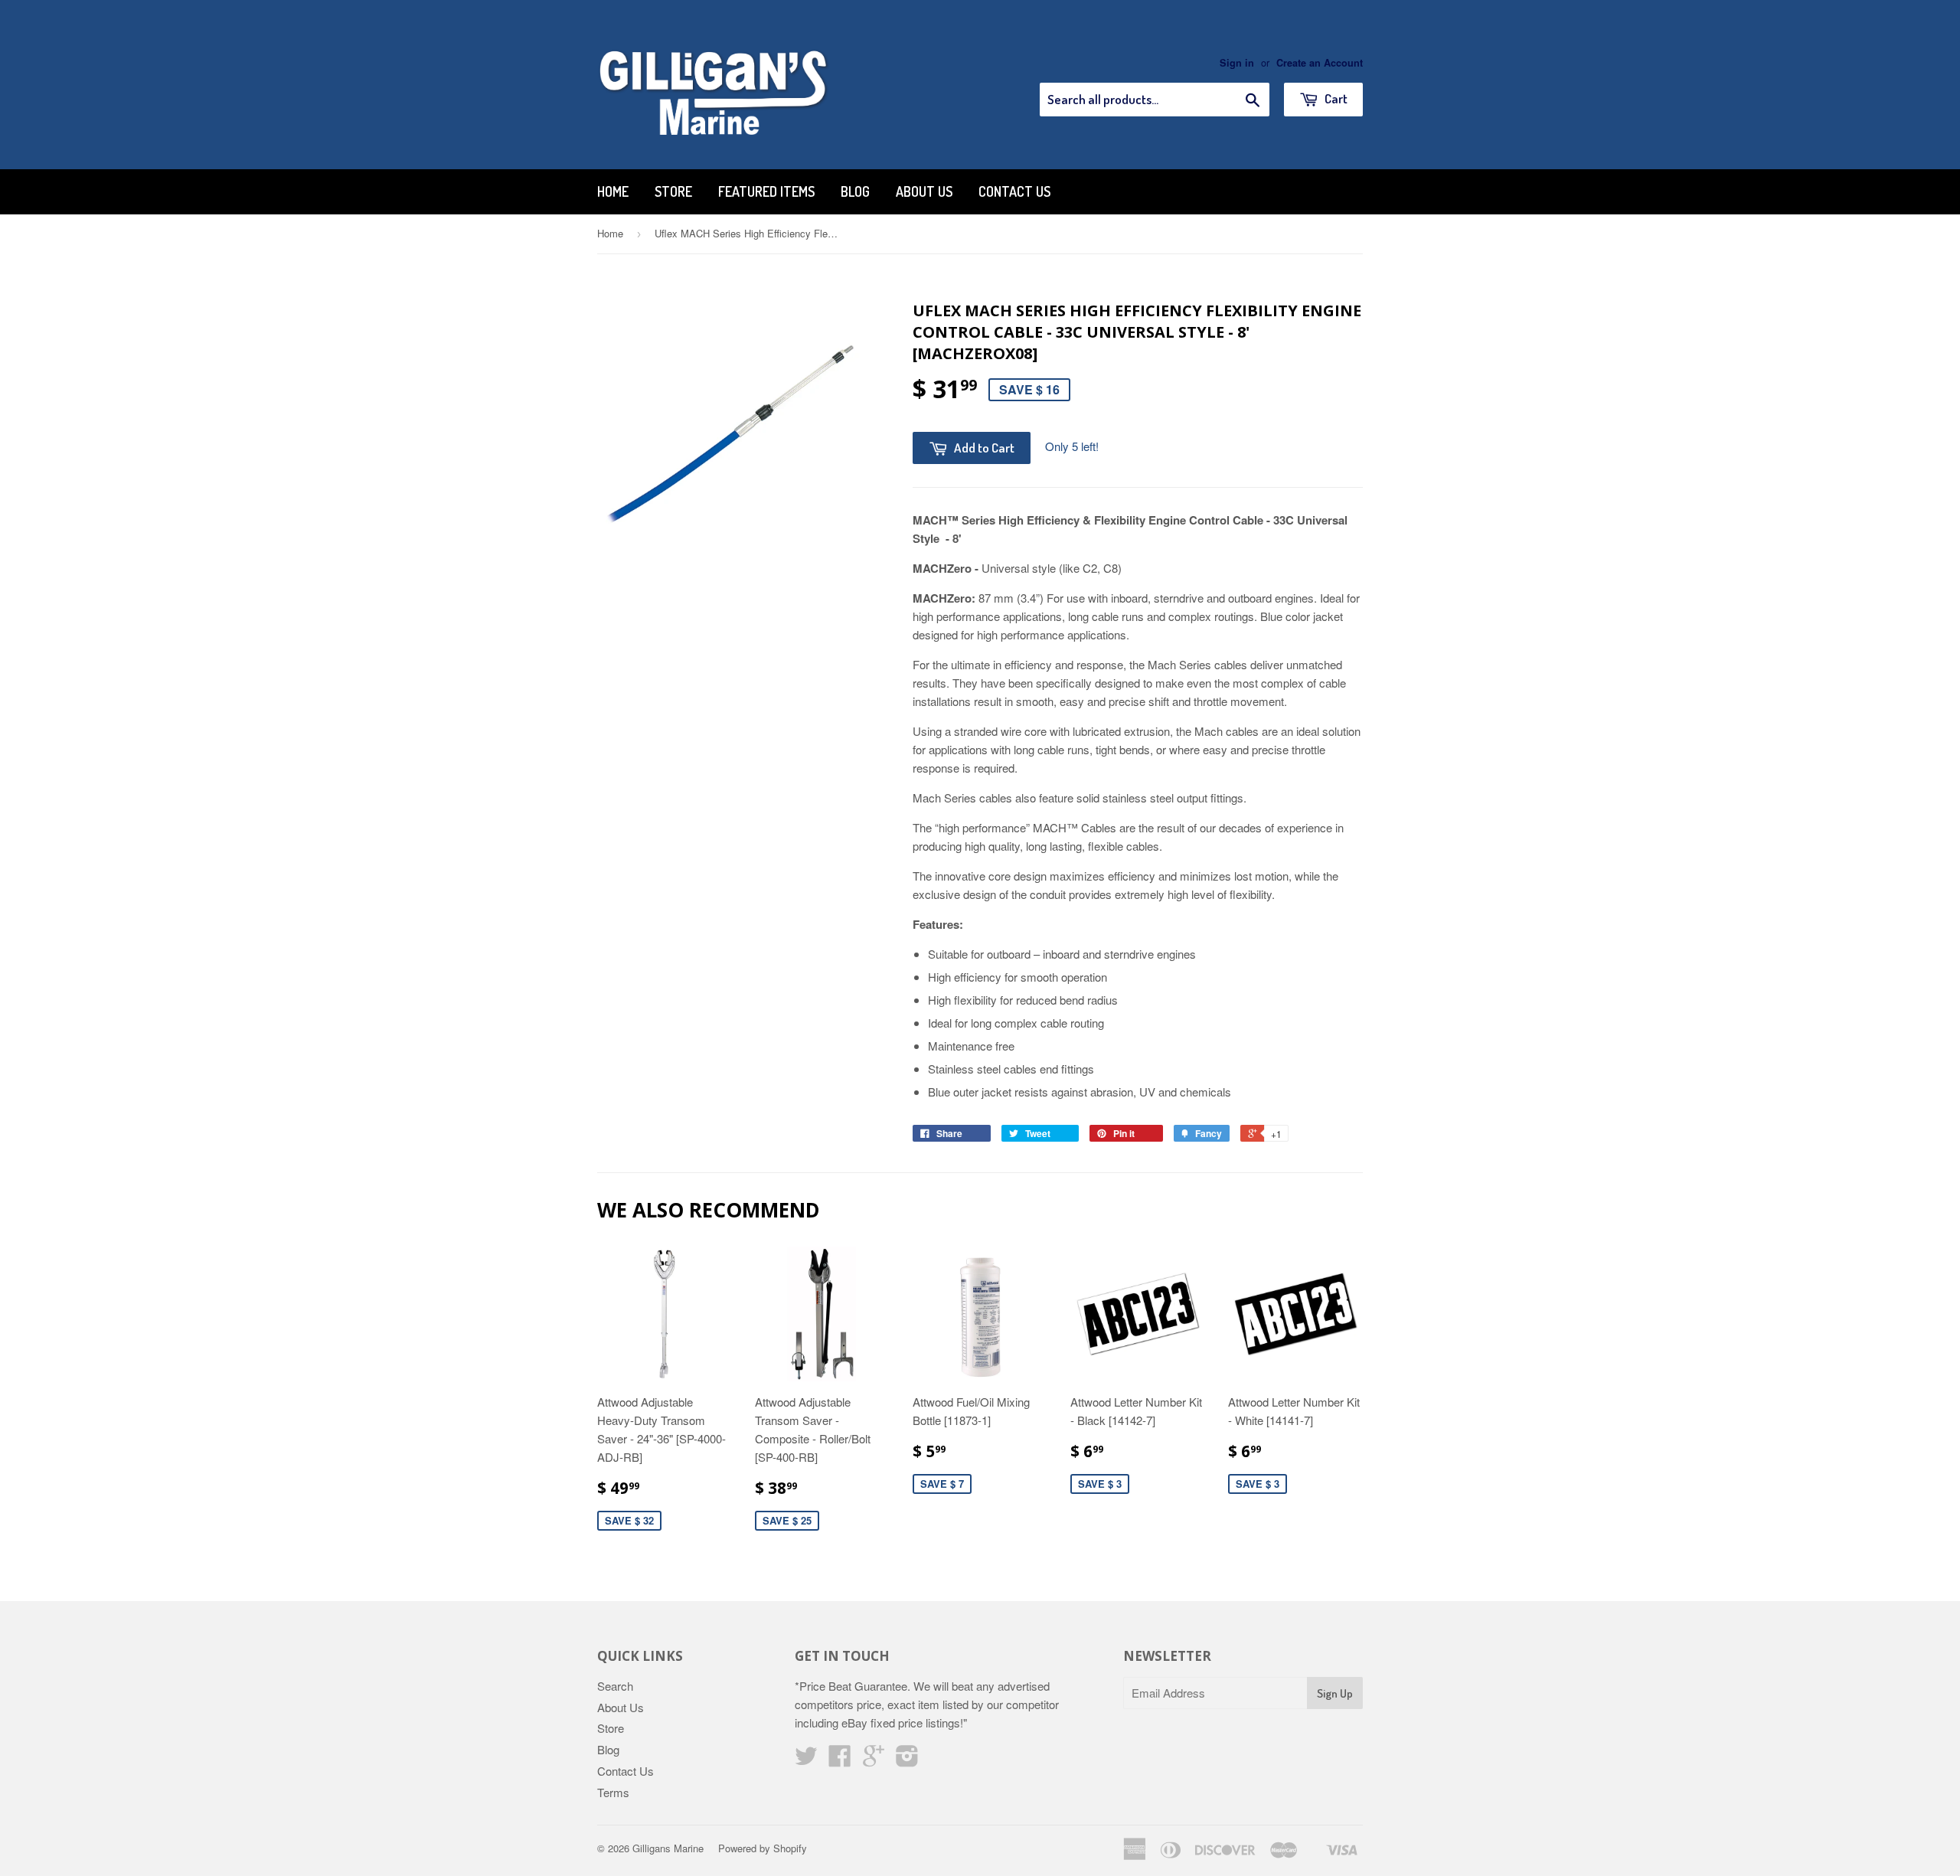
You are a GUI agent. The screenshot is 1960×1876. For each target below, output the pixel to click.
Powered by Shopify (763, 1848)
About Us (924, 191)
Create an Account (1320, 63)
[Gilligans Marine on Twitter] (806, 1760)
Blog (855, 191)
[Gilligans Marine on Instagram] (907, 1760)
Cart (1335, 98)
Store (673, 191)
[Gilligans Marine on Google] (874, 1760)
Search (615, 1686)
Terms (613, 1792)
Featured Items (766, 191)
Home (613, 191)
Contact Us (1014, 191)
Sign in (1237, 63)
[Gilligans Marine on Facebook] (840, 1760)
